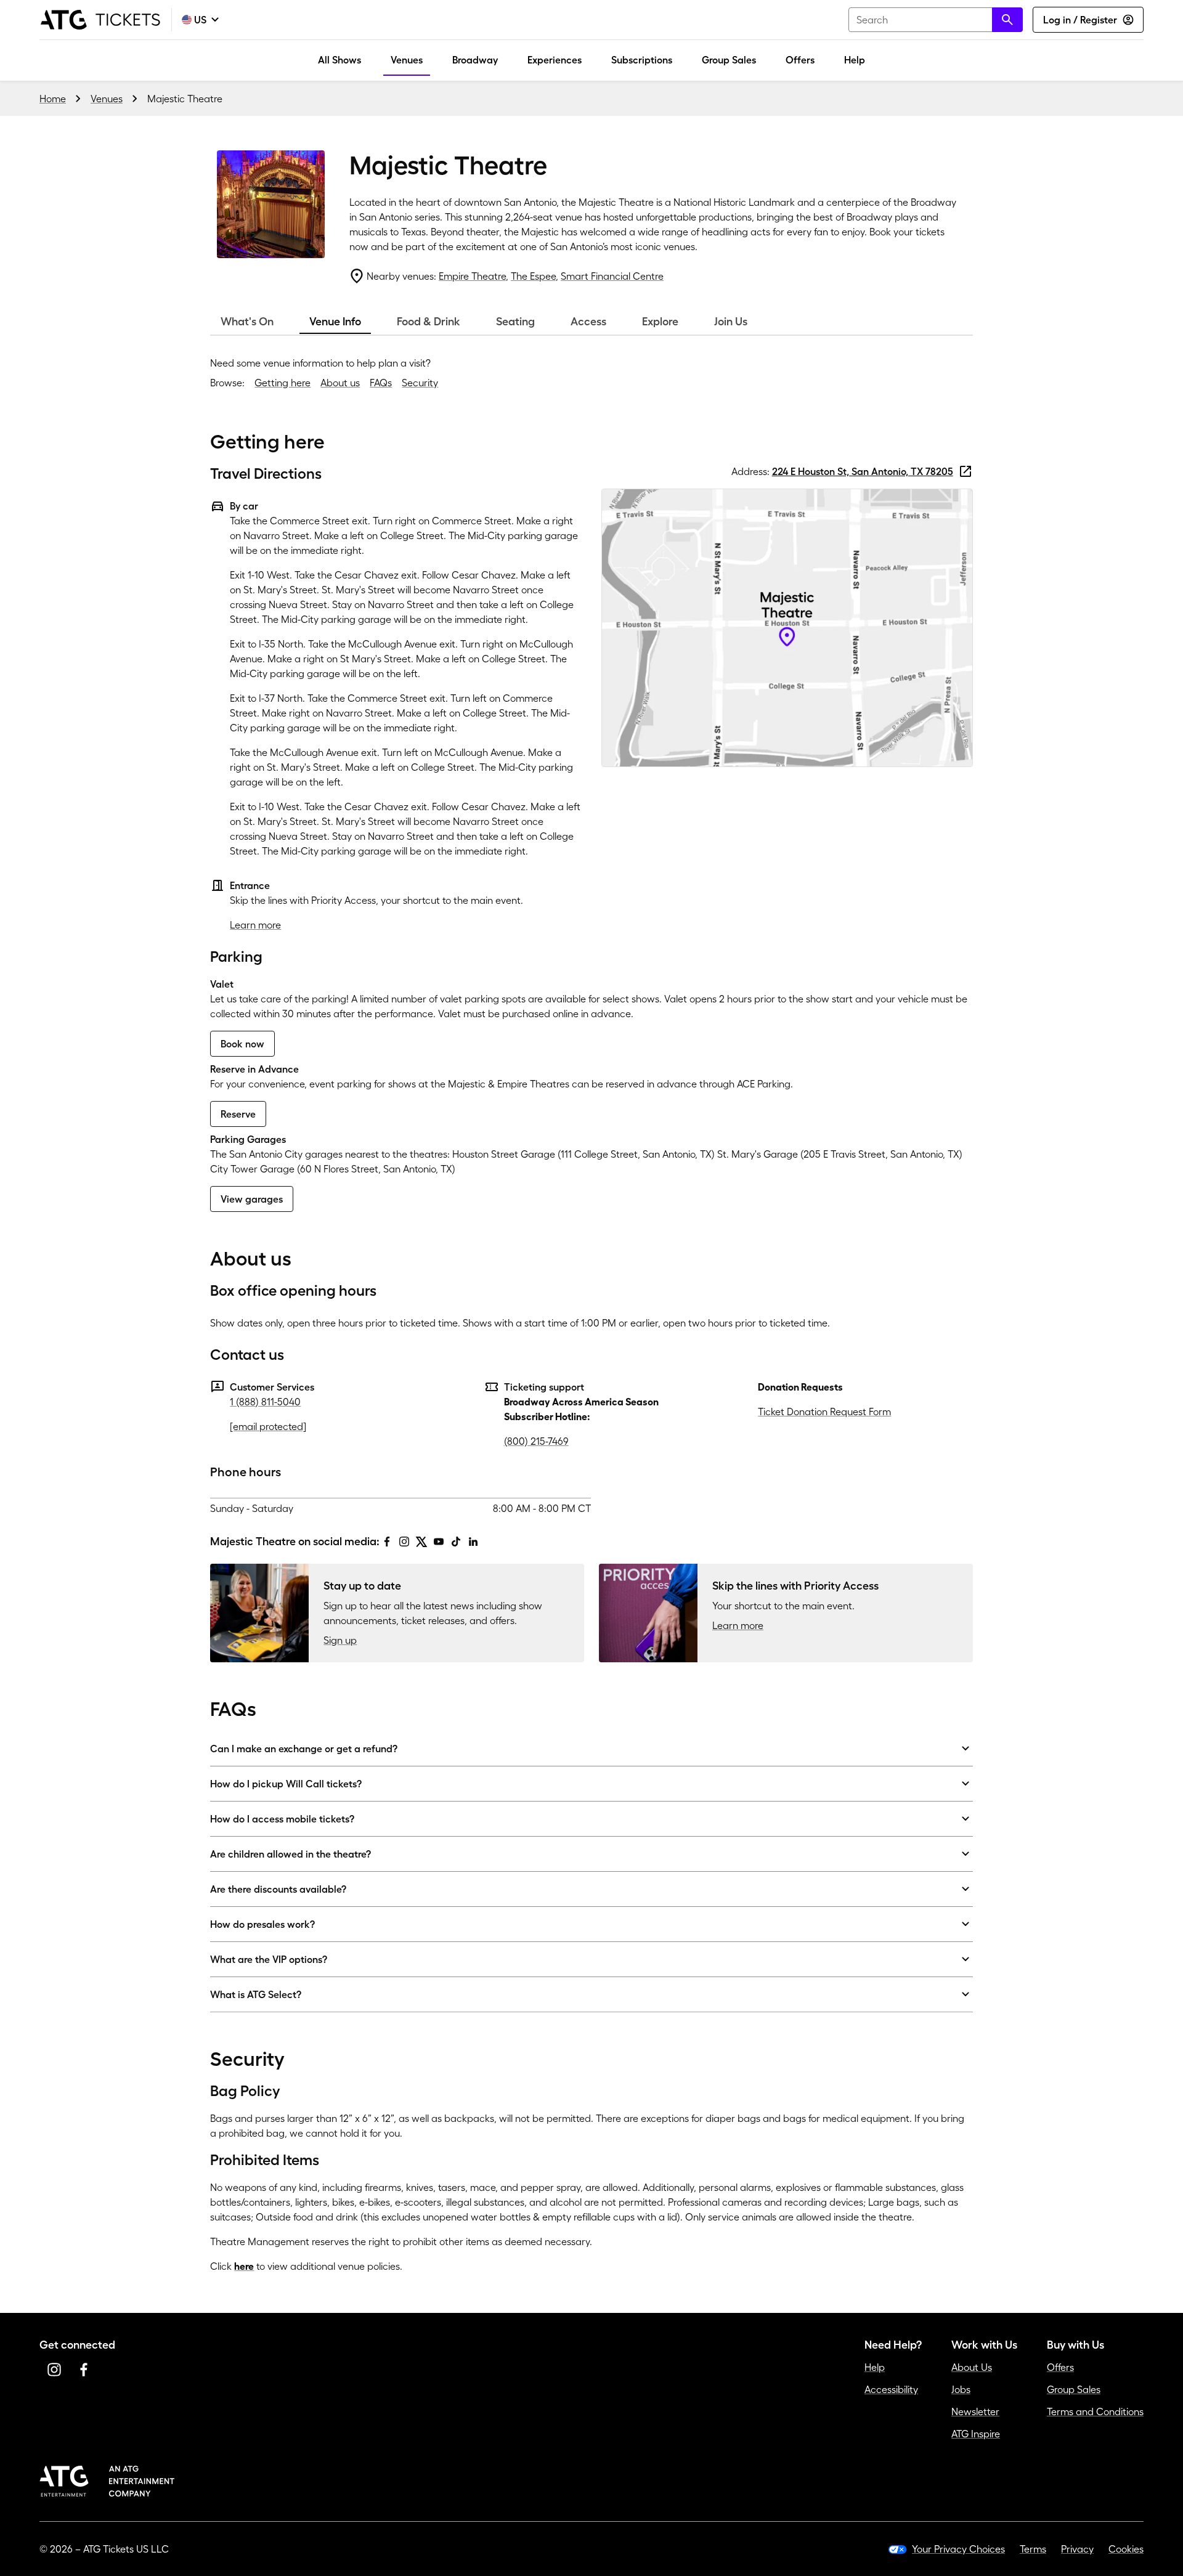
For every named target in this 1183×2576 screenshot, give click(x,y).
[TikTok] (456, 1542)
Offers (800, 60)
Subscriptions (642, 60)
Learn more (255, 925)
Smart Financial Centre (612, 276)
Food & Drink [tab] (429, 322)
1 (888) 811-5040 (265, 1402)
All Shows (339, 60)
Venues (407, 60)
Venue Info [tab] (335, 322)
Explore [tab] (660, 322)
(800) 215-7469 (536, 1441)
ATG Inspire (976, 2434)
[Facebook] (387, 1542)
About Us (972, 2367)
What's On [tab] (247, 322)
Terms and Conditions (1095, 2411)
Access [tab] (588, 322)
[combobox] (936, 20)
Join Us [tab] (731, 322)
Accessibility (891, 2389)
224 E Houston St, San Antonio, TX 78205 (863, 471)
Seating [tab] (515, 322)
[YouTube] (439, 1542)
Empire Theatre (472, 276)
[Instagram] (404, 1542)
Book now (242, 1044)
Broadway (475, 60)
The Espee (533, 276)
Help (855, 60)
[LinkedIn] (473, 1542)
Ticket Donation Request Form (824, 1412)
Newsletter (975, 2411)
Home (53, 99)
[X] (421, 1542)
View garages (252, 1199)
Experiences (555, 60)
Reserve (238, 1114)
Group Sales (729, 60)
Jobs (961, 2389)
